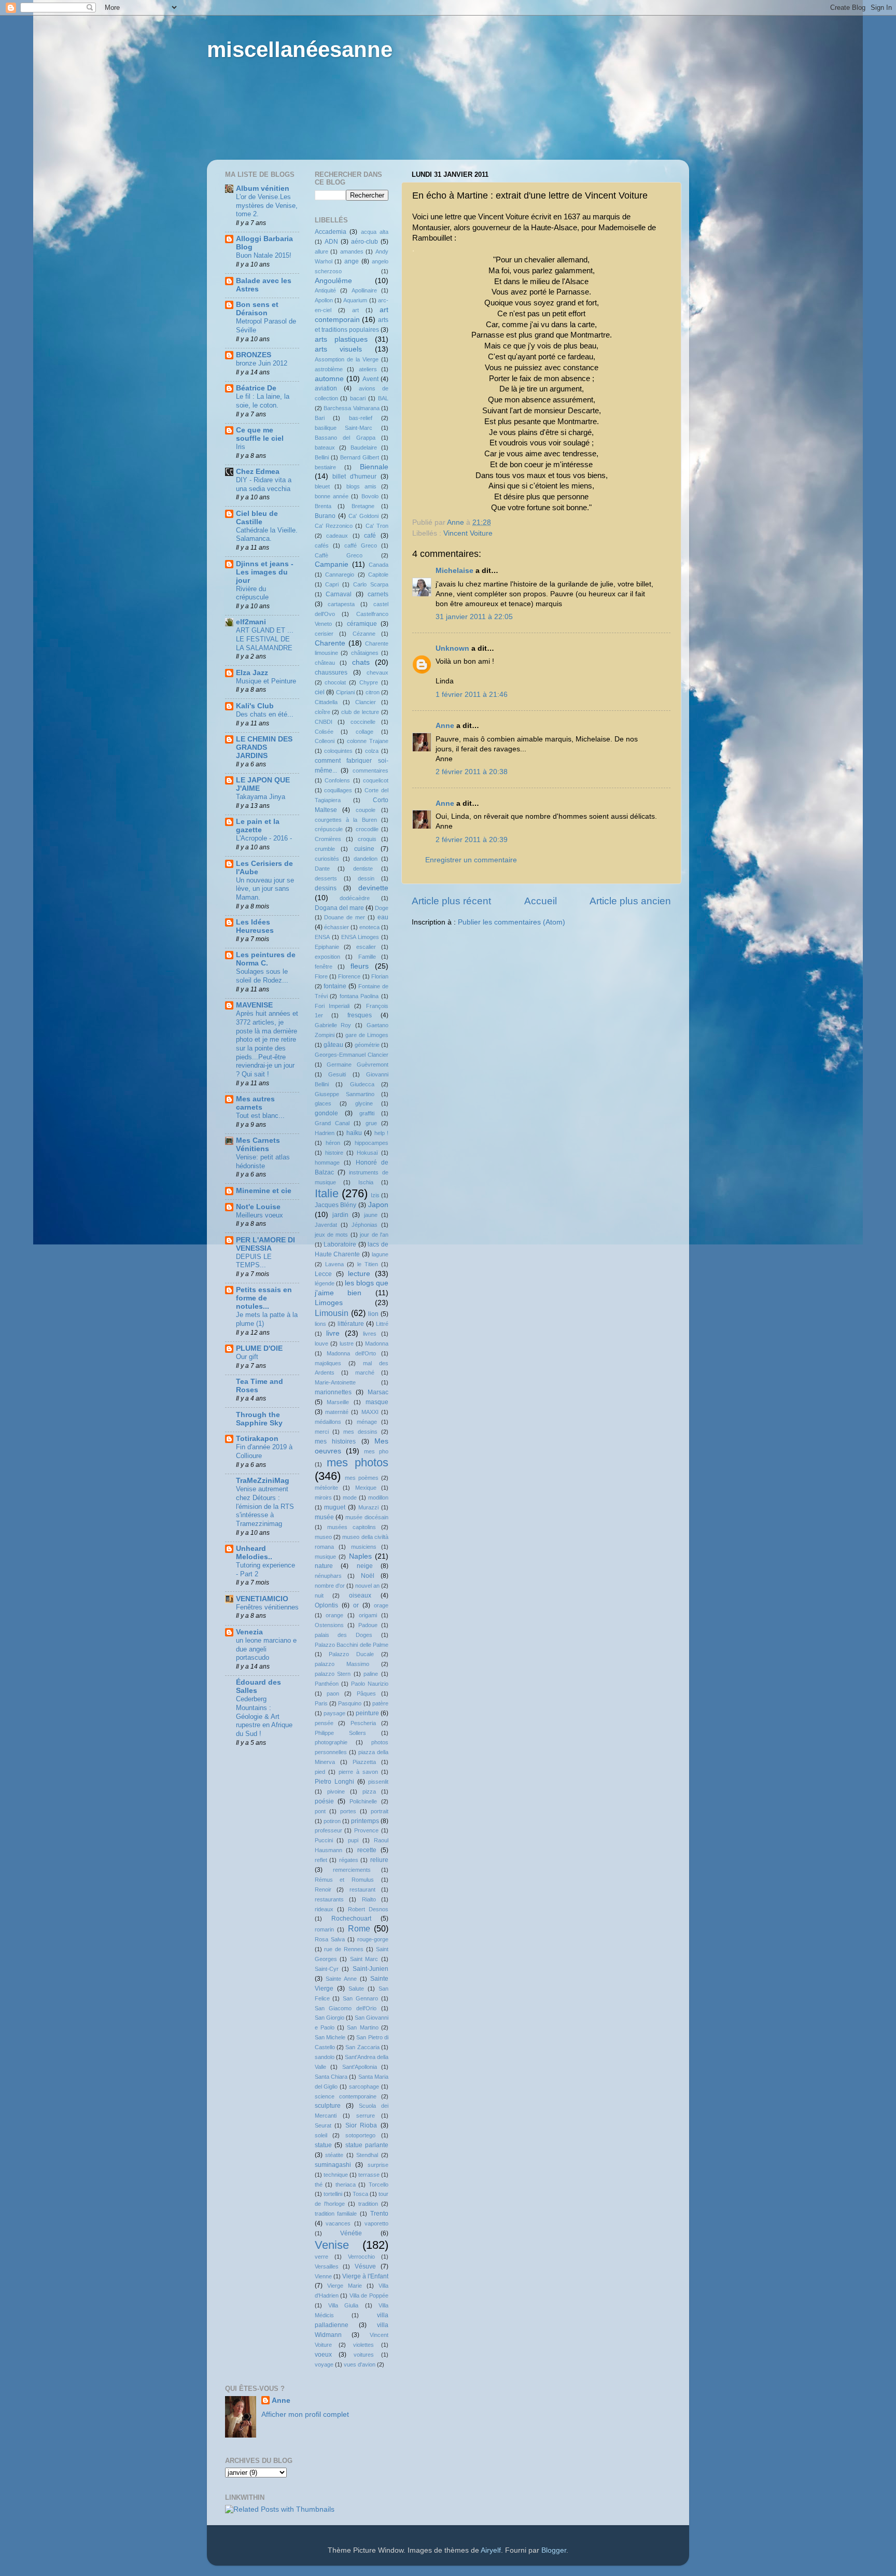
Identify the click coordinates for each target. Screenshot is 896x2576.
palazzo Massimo (342, 1664)
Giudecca (362, 1084)
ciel (320, 692)
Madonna (377, 1343)
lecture (359, 1274)
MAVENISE (254, 1005)
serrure (366, 2116)
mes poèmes (362, 1478)
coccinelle (363, 722)
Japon (378, 1205)
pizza (369, 1791)
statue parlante (367, 2145)
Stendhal (367, 2155)
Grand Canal (332, 1123)
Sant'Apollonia (360, 2067)
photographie (331, 1742)
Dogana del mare (339, 908)
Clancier (366, 702)
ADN (331, 242)
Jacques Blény (336, 1205)
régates (349, 1860)
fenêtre (324, 967)
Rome (359, 1928)
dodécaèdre (355, 898)
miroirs (323, 1497)
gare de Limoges (367, 1035)
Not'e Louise (258, 1207)
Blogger (554, 2550)
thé (319, 2185)
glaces (323, 1103)
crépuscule (329, 829)
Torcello (379, 2185)
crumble (325, 849)
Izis (375, 1195)
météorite (326, 1488)
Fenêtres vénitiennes (267, 1607)
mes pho (376, 1451)
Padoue (368, 1625)
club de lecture (360, 712)
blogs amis (361, 486)
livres (370, 1334)
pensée (324, 1723)
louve (321, 1343)
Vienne (323, 2276)
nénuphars (328, 1576)
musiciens (364, 1547)
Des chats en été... (265, 714)
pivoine (336, 1791)
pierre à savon (358, 1772)
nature (324, 1566)
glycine (364, 1103)
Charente (330, 643)
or (356, 1605)
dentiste (363, 869)
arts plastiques (341, 339)
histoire (334, 1153)
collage (365, 732)
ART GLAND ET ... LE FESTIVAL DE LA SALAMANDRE (265, 639)
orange (334, 1615)
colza (372, 751)
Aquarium (355, 300)
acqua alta (375, 232)
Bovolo (370, 496)
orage (381, 1605)
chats (361, 662)
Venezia (249, 1632)
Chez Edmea (258, 472)
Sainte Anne (341, 1979)
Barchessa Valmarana (352, 408)
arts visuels (339, 349)
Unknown (452, 648)
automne (329, 379)
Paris (321, 1703)
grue (371, 1123)
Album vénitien (263, 188)
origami (368, 1615)
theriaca (346, 2185)
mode (350, 1497)
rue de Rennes (344, 1949)
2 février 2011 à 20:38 (472, 772)
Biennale (374, 467)
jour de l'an (374, 1235)
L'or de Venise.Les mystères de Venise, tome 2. (267, 205)
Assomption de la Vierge (347, 359)
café (370, 536)
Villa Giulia (343, 2305)
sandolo (325, 2057)
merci (322, 1432)
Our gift (247, 1357)
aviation (326, 388)
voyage (324, 2364)
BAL (383, 398)
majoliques (328, 1363)
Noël (368, 1576)
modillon (378, 1497)
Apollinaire (364, 290)
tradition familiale (336, 2214)
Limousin (332, 1313)
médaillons (328, 1422)
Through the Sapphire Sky (259, 1419)
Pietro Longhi (334, 1782)
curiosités (327, 859)
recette (367, 1850)
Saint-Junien (370, 1969)
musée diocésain (367, 1517)
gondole (326, 1113)
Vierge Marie (345, 2286)
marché (365, 1373)
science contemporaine (346, 2096)
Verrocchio (361, 2257)
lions (320, 1324)
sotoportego (360, 2135)
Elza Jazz (252, 673)
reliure (379, 1860)
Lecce (323, 1274)
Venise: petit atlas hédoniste (263, 1161)
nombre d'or (330, 1586)
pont (320, 1811)
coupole (366, 810)
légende (325, 1283)
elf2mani (251, 622)
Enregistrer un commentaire (471, 860)
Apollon (324, 300)
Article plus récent (451, 901)
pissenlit (378, 1782)
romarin (324, 1929)
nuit (319, 1595)
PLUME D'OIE (259, 1348)
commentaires (370, 771)
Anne (445, 726)
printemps (365, 1821)
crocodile (367, 829)
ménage (367, 1422)
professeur (328, 1830)
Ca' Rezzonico (334, 526)
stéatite (334, 2155)
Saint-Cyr (327, 1969)
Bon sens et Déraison (257, 309)
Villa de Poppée (369, 2295)
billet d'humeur (354, 477)
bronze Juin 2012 (262, 363)
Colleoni (325, 741)
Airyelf (491, 2550)
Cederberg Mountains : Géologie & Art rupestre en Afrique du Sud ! (264, 1716)
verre (321, 2257)
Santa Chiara (331, 2077)
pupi (353, 1840)
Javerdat (326, 1225)
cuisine (364, 849)
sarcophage (364, 2087)
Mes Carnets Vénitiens (258, 1145)
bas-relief (361, 418)
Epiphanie (327, 947)
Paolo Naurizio (370, 1684)
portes (348, 1811)
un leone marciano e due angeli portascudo (266, 1649)
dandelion (366, 859)
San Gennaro (360, 1998)
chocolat (335, 682)
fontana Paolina (359, 996)
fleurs (360, 966)
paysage (334, 1713)
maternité (337, 1412)
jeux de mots (332, 1235)
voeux (323, 2355)
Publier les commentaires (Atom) (512, 922)
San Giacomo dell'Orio (346, 2008)
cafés (322, 545)
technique (336, 2175)
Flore (321, 976)
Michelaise (454, 571)
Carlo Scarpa (371, 584)
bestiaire (325, 467)
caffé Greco (361, 545)
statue (323, 2145)
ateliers (368, 369)
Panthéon (327, 1684)
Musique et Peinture (266, 681)
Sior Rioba (361, 2125)
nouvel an (367, 1586)
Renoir (323, 1889)
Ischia (366, 1182)
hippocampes (372, 1143)
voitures (364, 2355)
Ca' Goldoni (363, 516)
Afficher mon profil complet (305, 2414)
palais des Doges (344, 1635)
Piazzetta (364, 1762)
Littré (382, 1324)
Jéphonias (365, 1225)
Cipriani (345, 692)
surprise (378, 2165)
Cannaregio (340, 575)
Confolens (337, 780)
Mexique (366, 1488)
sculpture (328, 2106)
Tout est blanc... (260, 1116)
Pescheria (363, 1723)
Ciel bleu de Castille (257, 518)
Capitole (378, 575)
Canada (379, 565)
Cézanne (364, 634)
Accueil (541, 901)
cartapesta (341, 604)
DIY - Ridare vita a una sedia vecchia (264, 484)
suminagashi (333, 2165)
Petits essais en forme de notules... (264, 1298)
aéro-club (365, 242)
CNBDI (324, 722)
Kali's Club (255, 706)
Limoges (329, 1303)
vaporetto (376, 2223)
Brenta (323, 506)
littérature (351, 1324)
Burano (325, 516)
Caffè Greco (339, 555)
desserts (326, 878)
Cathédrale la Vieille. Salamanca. (267, 535)
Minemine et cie (264, 1191)
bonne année (332, 496)
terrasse (369, 2175)
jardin (340, 1215)
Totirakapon (257, 1439)
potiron (332, 1821)
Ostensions (329, 1625)
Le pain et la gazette (258, 826)
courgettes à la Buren (346, 820)
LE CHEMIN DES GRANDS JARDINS (264, 747)
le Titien (368, 1264)
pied (320, 1772)
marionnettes (333, 1392)
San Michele (330, 2037)
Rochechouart (351, 1919)
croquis (367, 839)
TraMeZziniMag (263, 1481)
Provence (366, 1830)
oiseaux (360, 1595)
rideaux (324, 1909)
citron (373, 692)
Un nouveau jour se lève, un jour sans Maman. (265, 889)
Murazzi (368, 1507)
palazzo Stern (333, 1674)
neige (365, 1566)
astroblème (329, 369)
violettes (363, 2345)
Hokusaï (367, 1153)
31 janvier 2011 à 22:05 (474, 617)
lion (373, 1314)
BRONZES (254, 355)
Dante (322, 869)
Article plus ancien (630, 901)
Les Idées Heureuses (255, 926)
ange (352, 261)
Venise (332, 2245)
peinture (367, 1713)
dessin (366, 878)
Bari (320, 418)
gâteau (333, 1045)
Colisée (324, 732)
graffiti (367, 1113)
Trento (379, 2214)
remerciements (352, 1870)
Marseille (338, 1402)
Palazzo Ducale (351, 1654)
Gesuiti (337, 1074)
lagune (380, 1254)
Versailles (327, 2266)
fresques (360, 1015)
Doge (382, 908)
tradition (368, 2204)
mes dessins (360, 1432)
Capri (332, 584)
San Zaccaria (362, 2047)
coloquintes (338, 751)
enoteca (369, 927)
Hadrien (325, 1133)
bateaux (325, 447)
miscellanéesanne (300, 50)
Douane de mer (345, 917)
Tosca (360, 2194)
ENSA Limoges (360, 937)
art (355, 310)
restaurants (329, 1899)
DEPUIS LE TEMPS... (254, 1261)
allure (321, 251)
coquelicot (376, 780)
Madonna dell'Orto (351, 1353)
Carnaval (339, 594)
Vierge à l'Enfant (365, 2276)
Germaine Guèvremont (358, 1065)
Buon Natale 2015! (264, 255)
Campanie (332, 564)
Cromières (328, 839)
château (325, 663)
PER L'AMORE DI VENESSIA (265, 1244)
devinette (373, 888)
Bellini (322, 457)
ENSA (322, 937)
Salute (356, 1989)
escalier (366, 947)
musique (325, 1557)
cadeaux (337, 536)
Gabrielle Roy (333, 1025)
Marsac (378, 1392)
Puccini (324, 1840)
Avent (370, 379)
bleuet (322, 486)
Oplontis (326, 1605)
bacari (358, 398)
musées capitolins (352, 1527)
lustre (347, 1343)
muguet (335, 1507)
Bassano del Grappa (345, 438)
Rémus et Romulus (345, 1880)
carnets (378, 594)
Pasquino (350, 1703)
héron (333, 1143)
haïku (354, 1133)
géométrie (367, 1045)
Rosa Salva (330, 1939)
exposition (327, 957)
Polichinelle (363, 1801)
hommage (327, 1163)
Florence (349, 976)
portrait (380, 1811)
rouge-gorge (373, 1939)
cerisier (324, 634)
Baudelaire (364, 447)
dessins (326, 888)
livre (333, 1333)
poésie (324, 1801)
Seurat (323, 2125)
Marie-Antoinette (335, 1382)
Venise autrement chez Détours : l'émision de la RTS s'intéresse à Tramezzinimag (265, 1506)
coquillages (338, 790)
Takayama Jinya (261, 797)
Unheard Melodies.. (254, 1553)
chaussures (331, 673)
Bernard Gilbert (360, 457)
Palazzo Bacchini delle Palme (352, 1645)
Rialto (369, 1899)
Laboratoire (340, 1244)
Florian (380, 976)
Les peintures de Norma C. (266, 959)
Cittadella (326, 702)
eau (383, 917)
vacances (338, 2223)
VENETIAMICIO (262, 1599)
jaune (371, 1215)
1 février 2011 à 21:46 (472, 695)
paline (371, 1674)
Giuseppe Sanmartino (345, 1094)
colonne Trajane (368, 741)
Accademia (331, 232)
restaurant (362, 1889)
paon (333, 1693)
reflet (321, 1860)
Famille (367, 957)
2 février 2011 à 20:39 (472, 840)
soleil (321, 2135)
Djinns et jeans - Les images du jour (265, 572)
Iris (241, 447)
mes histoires (335, 1441)
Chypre (369, 682)
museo (323, 1537)
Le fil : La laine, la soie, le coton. (263, 401)
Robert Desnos (368, 1909)
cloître (323, 712)
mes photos (358, 1462)
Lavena (334, 1264)
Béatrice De (256, 388)
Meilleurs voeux (260, 1215)
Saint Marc (364, 1959)
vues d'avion (360, 2364)
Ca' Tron (377, 526)
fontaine (335, 986)
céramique (362, 624)
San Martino (362, 2027)
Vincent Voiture (468, 533)
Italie (327, 1193)
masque (377, 1402)
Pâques (366, 1693)
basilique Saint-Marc (344, 428)
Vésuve (365, 2266)
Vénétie (351, 2233)
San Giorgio (330, 2018)
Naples (360, 1556)
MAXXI (370, 1412)
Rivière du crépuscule (252, 593)
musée (324, 1517)
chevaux (377, 673)
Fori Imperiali (332, 1006)
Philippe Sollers (340, 1733)
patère (380, 1703)
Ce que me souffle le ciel (260, 434)
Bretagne (363, 506)
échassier (337, 927)
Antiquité (325, 290)
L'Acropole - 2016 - (264, 838)
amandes (352, 251)
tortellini (333, 2194)
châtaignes (365, 653)
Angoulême (333, 281)
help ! (382, 1133)
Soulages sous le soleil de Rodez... (262, 976)
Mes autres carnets (255, 1103)
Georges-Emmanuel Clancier (352, 1055)
